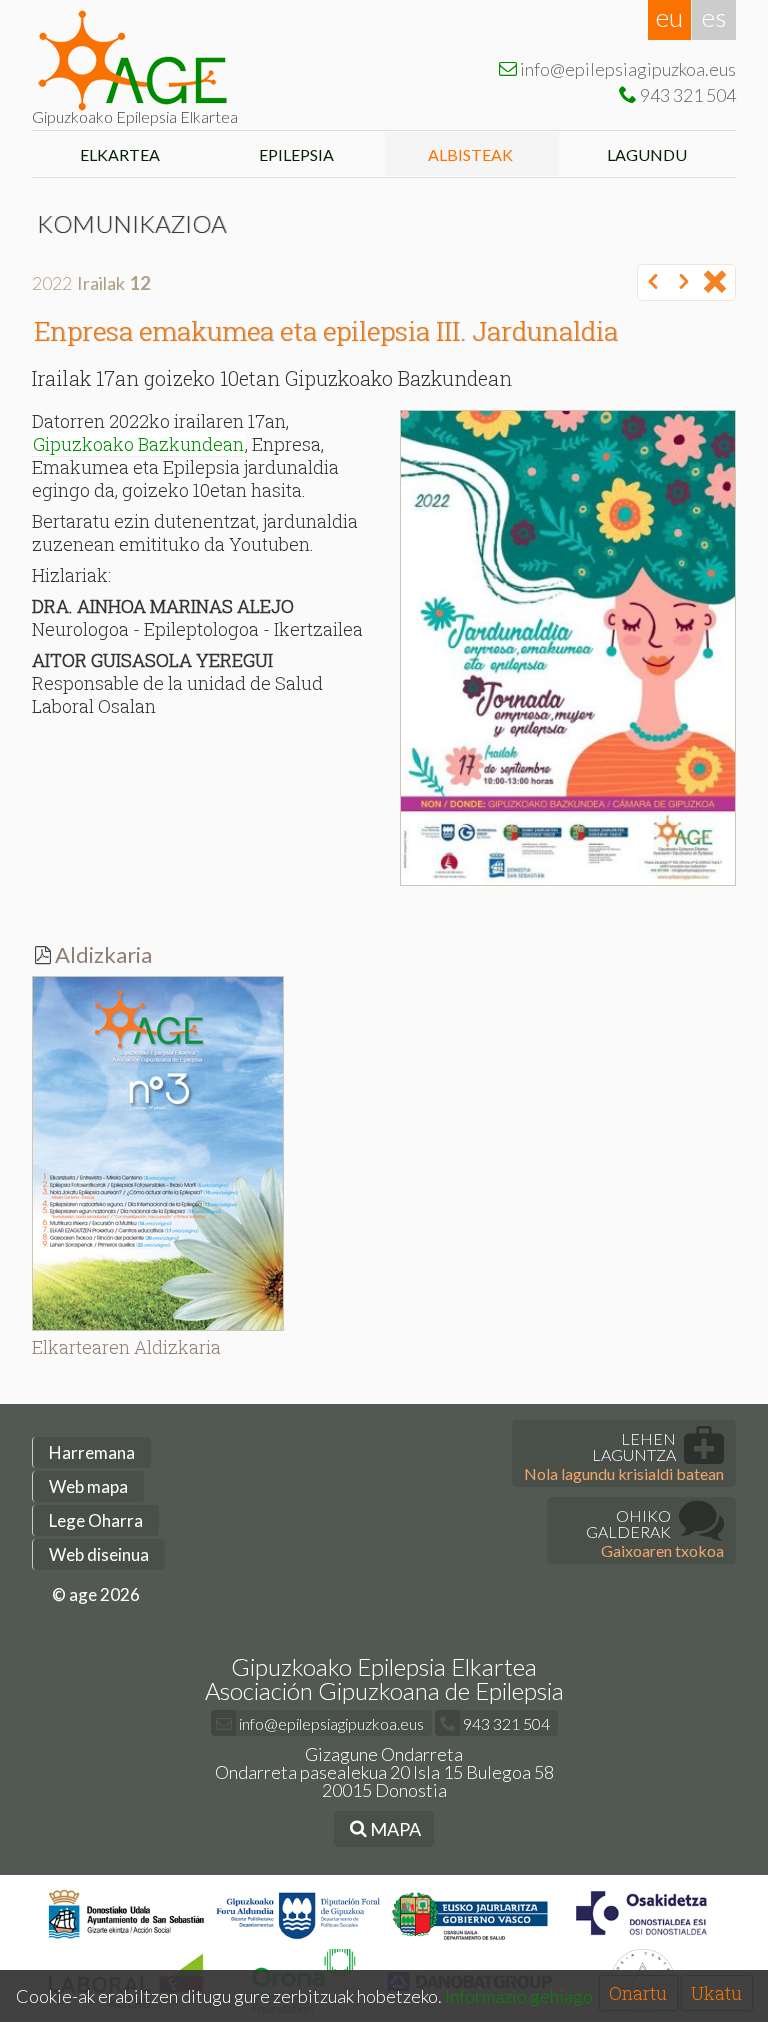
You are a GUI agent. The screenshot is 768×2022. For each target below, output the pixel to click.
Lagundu (648, 154)
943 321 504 (505, 1723)
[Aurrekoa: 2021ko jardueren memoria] (653, 283)
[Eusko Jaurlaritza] (470, 1939)
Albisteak (472, 154)
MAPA (394, 1829)
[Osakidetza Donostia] (641, 1939)
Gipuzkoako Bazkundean (138, 444)
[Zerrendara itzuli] (715, 283)
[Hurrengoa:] (684, 283)
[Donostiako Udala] (126, 1939)
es (714, 17)
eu (669, 17)
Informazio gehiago (519, 1996)
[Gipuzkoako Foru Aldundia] (298, 1939)
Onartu (638, 1993)
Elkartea (120, 154)
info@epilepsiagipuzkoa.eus (330, 1723)
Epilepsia (296, 154)
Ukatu (716, 1993)
